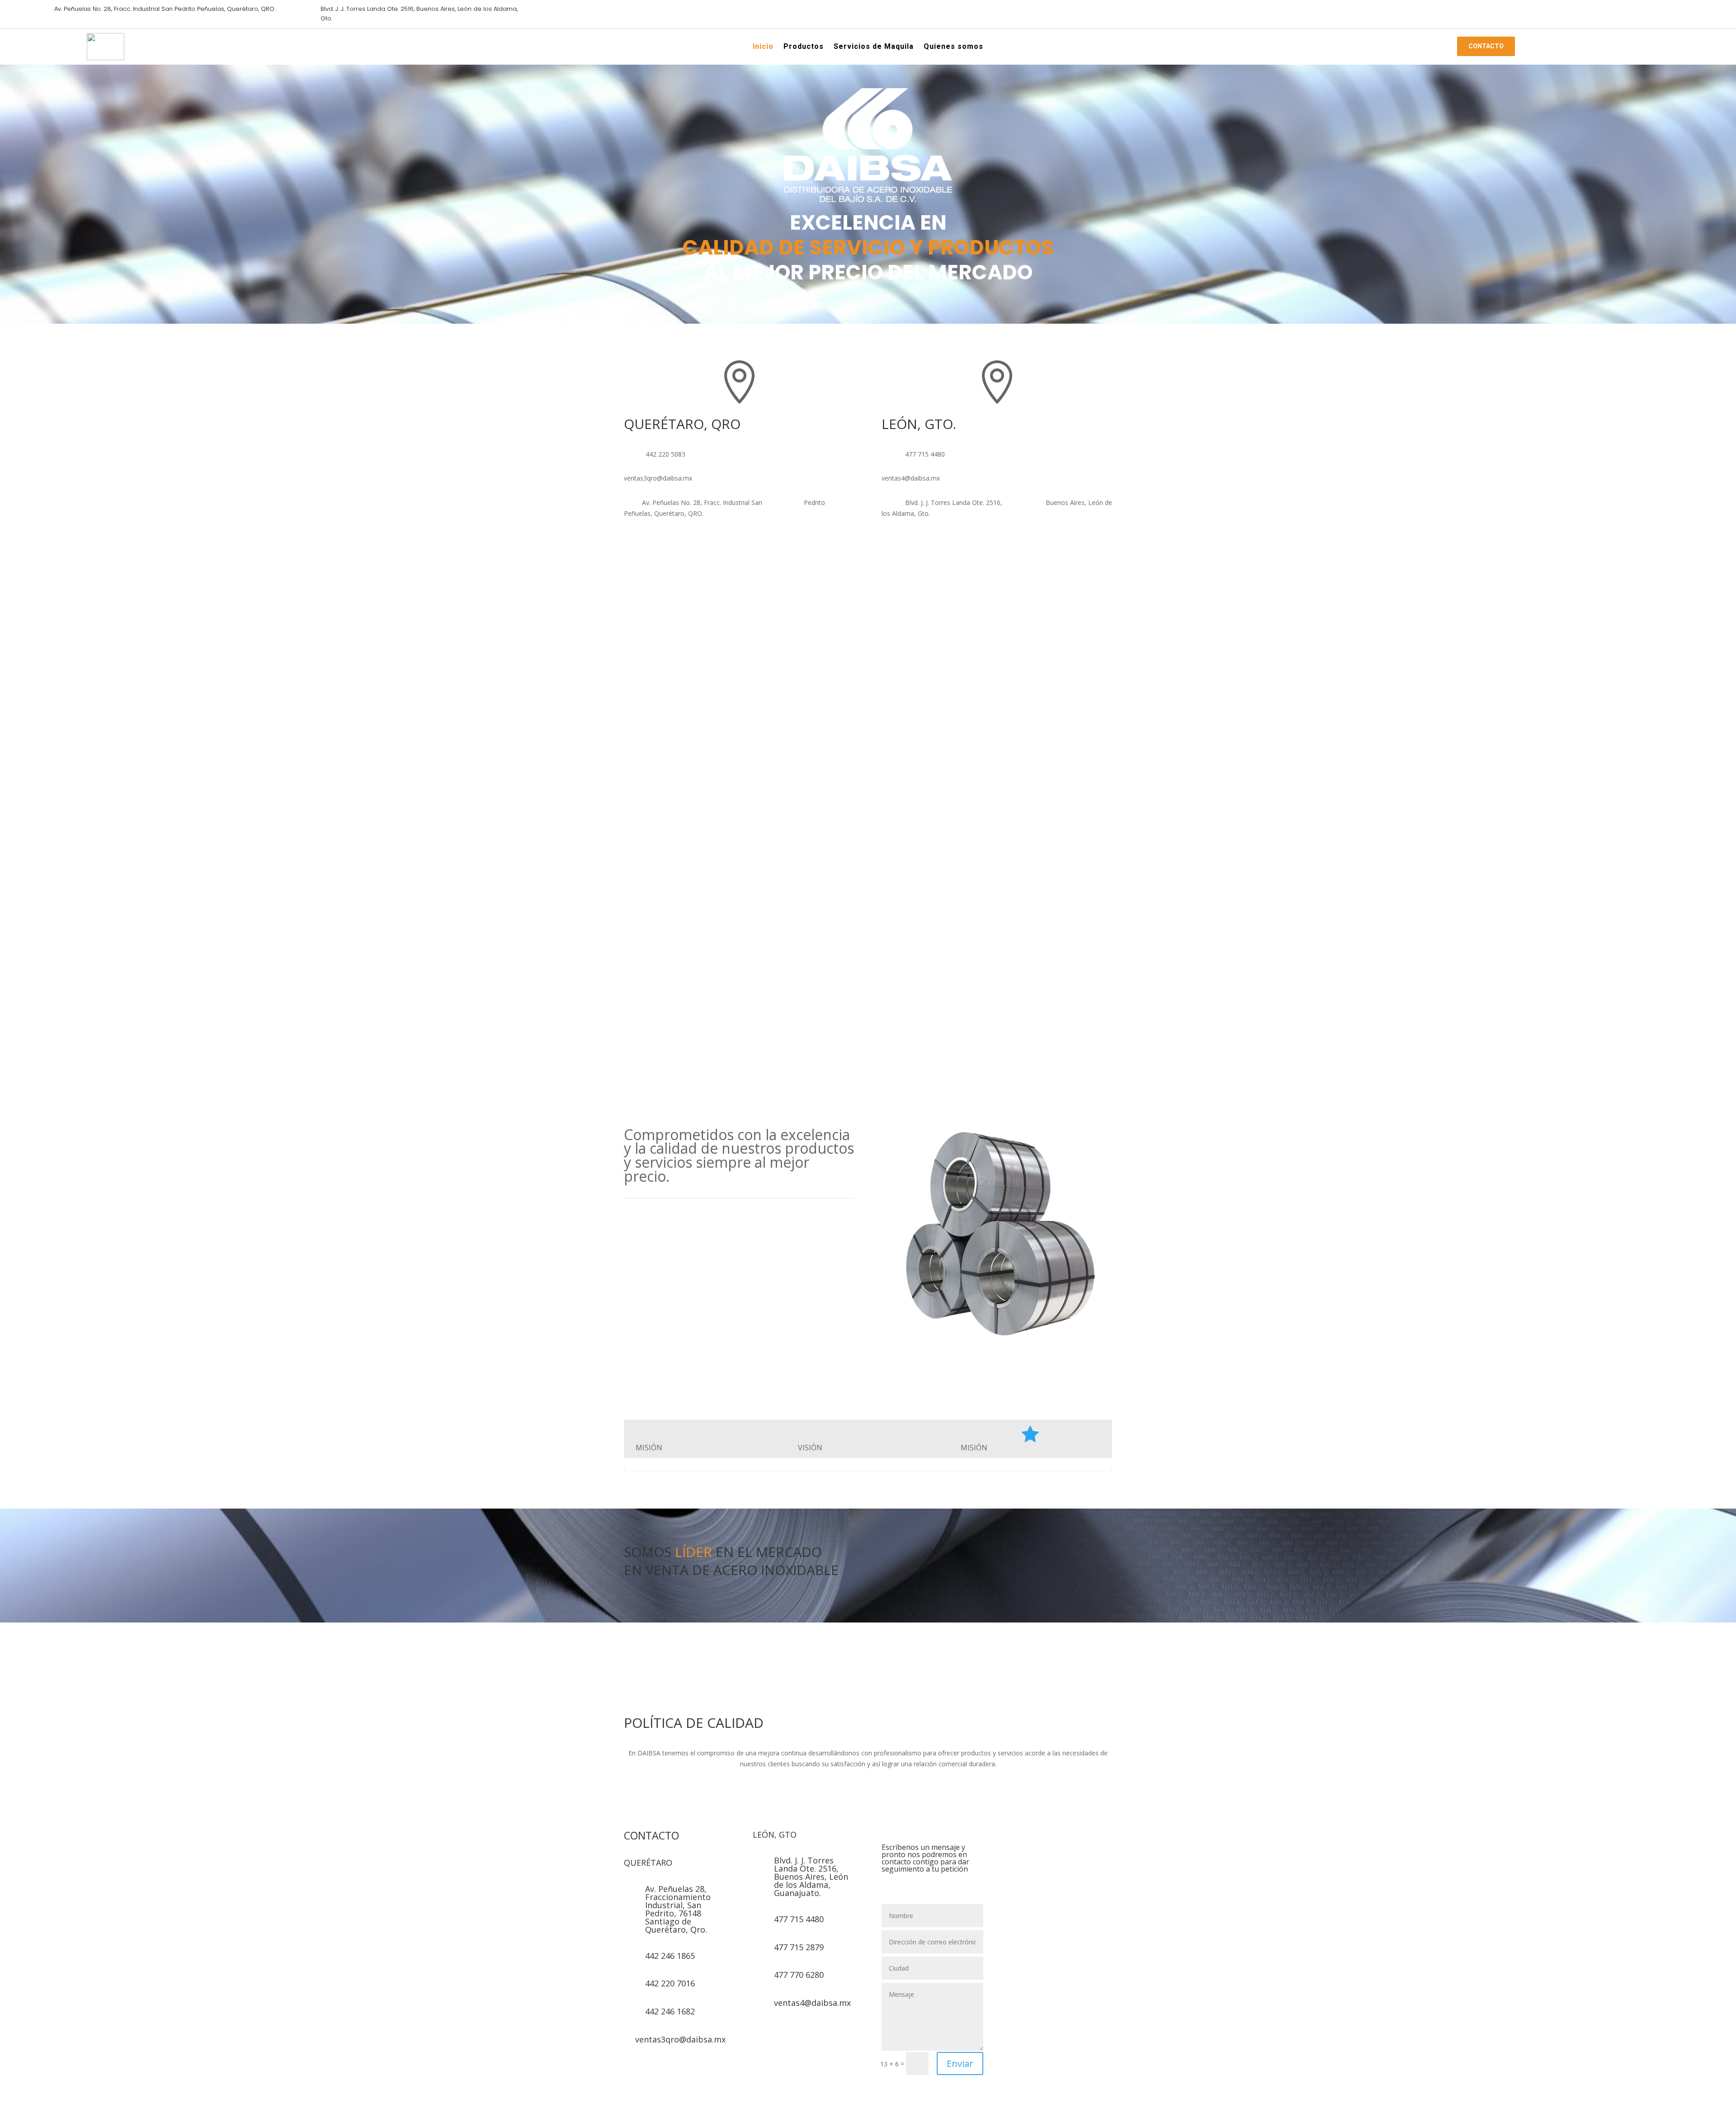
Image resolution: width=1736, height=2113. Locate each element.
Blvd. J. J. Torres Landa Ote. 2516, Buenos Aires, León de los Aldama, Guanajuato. (811, 1877)
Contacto (1486, 46)
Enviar (960, 2063)
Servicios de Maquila (874, 48)
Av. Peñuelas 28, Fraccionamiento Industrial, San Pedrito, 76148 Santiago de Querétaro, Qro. (678, 1909)
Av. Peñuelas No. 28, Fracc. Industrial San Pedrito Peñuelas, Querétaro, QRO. (165, 9)
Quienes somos (953, 48)
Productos (804, 48)
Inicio (763, 48)
